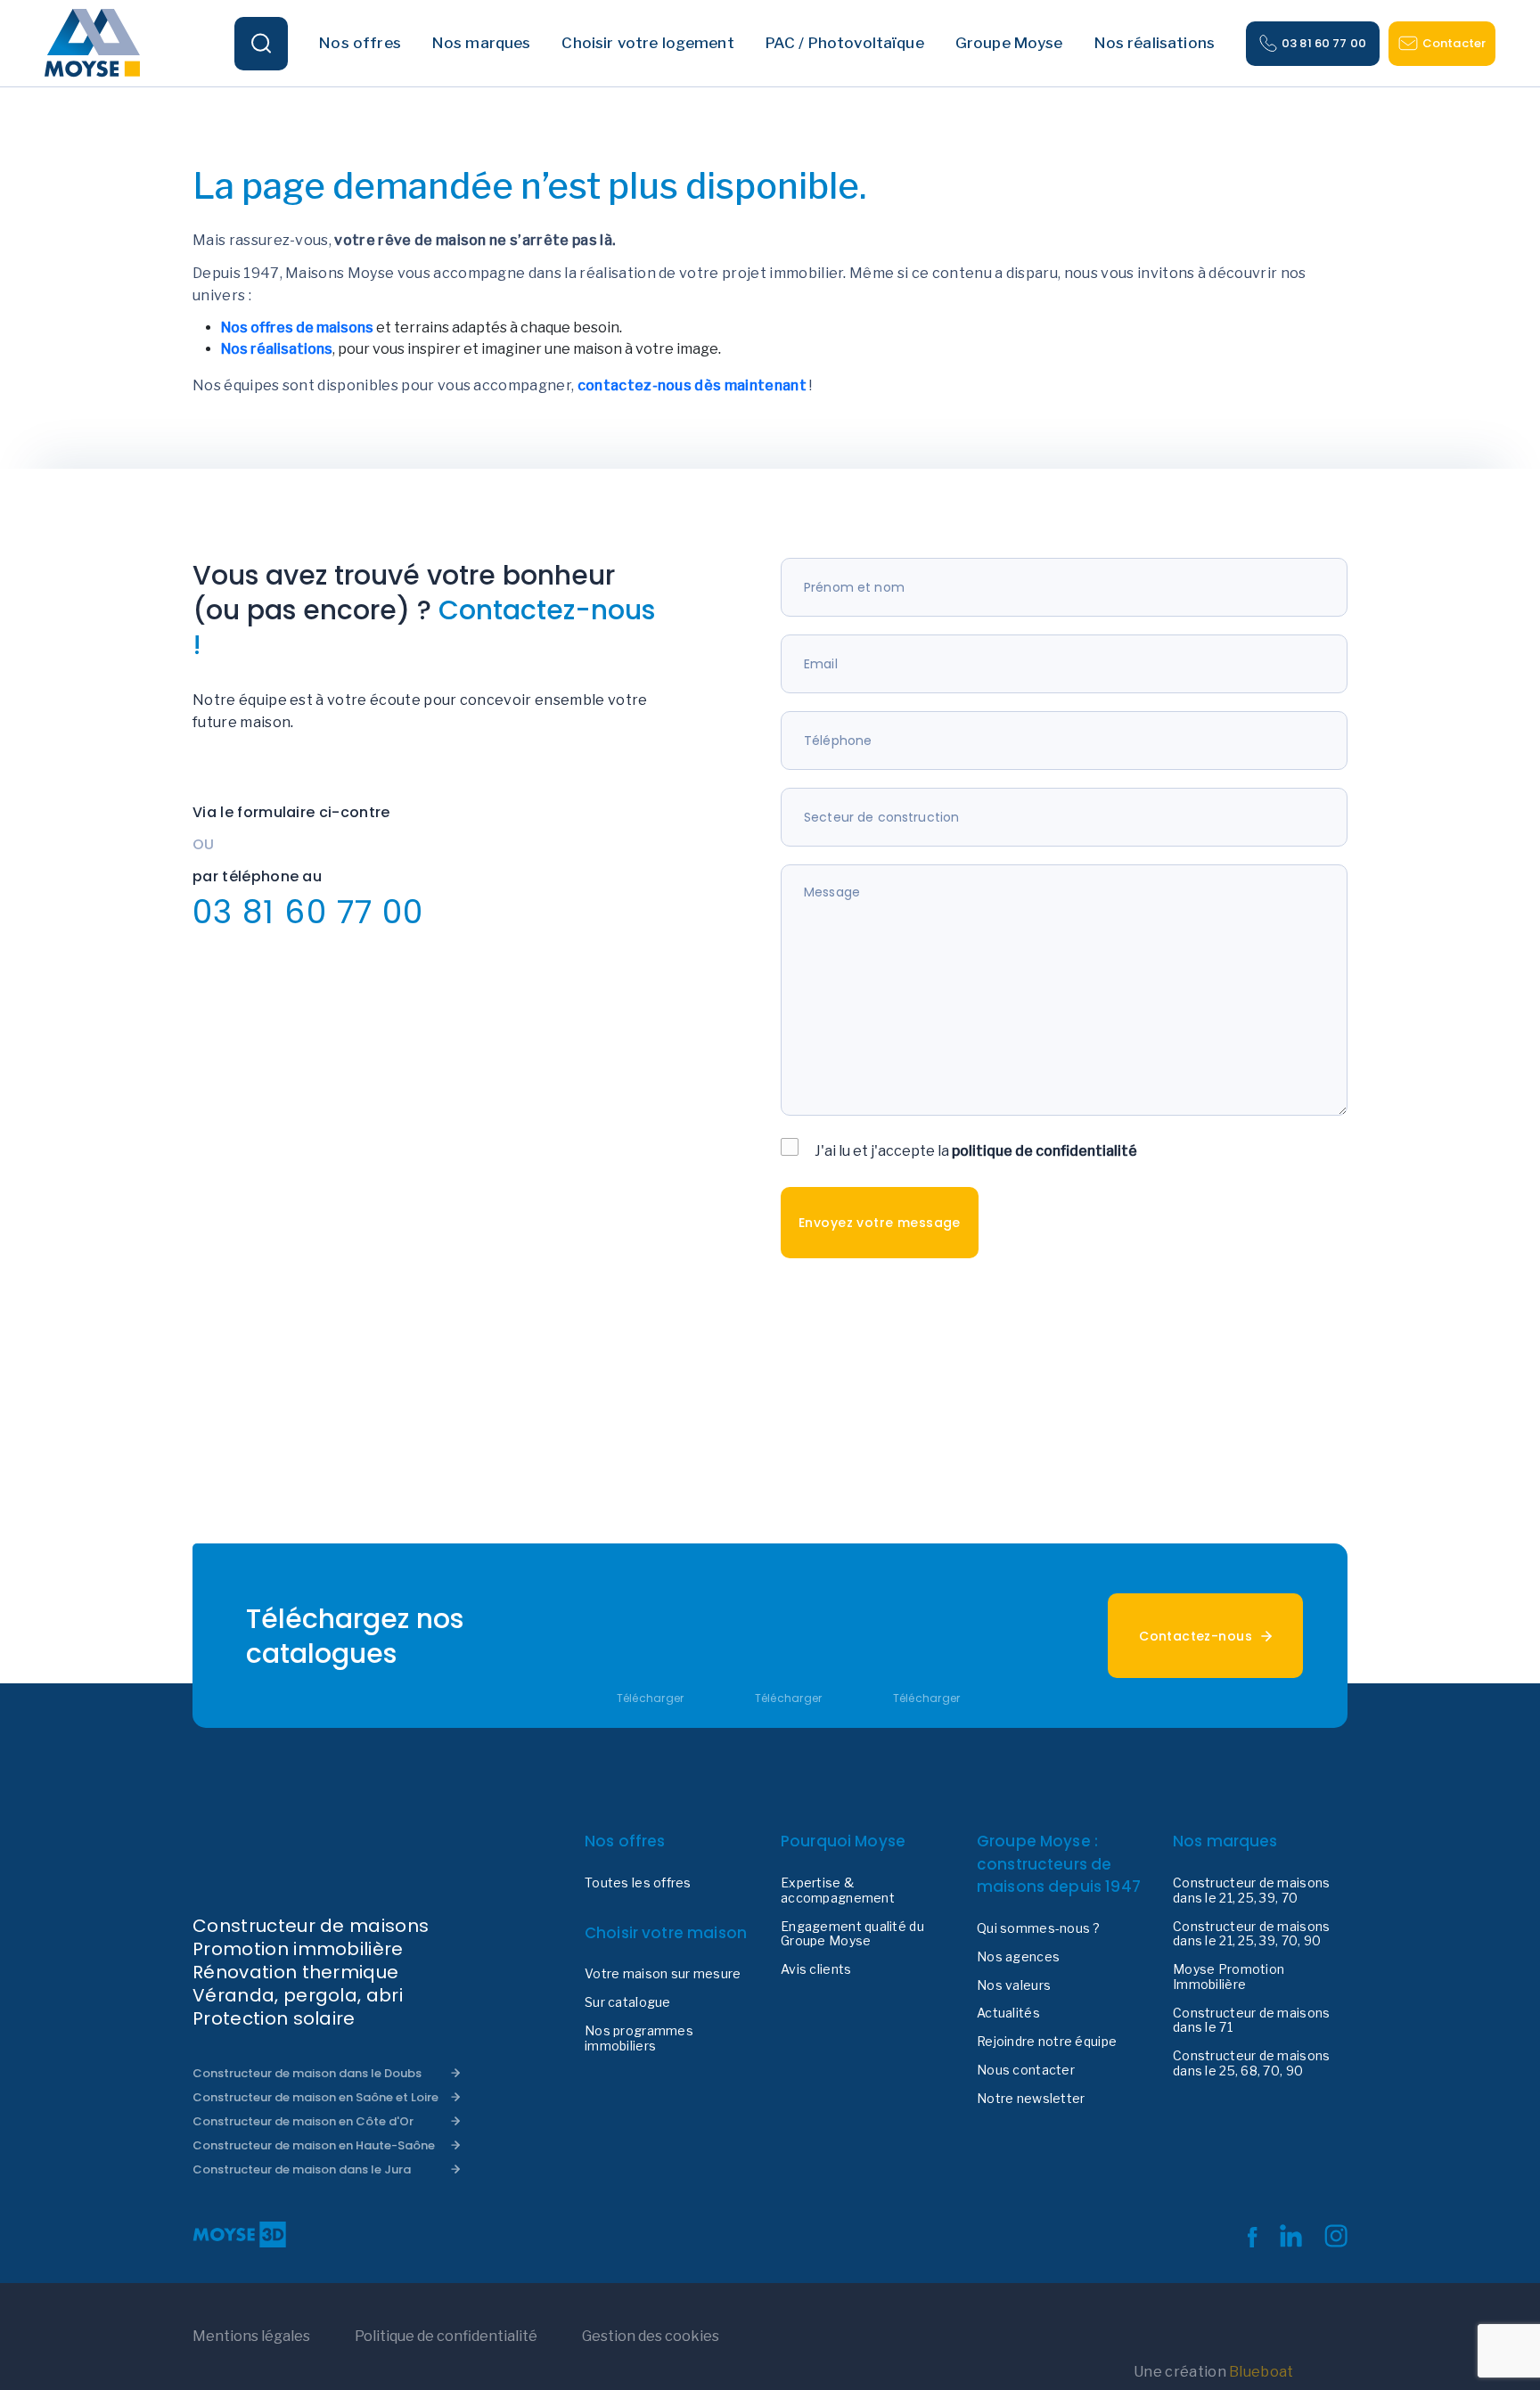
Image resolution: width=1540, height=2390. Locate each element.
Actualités (1008, 2013)
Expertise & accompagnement (838, 1891)
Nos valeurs (1014, 1985)
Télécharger (651, 1698)
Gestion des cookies (651, 2336)
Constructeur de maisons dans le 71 (1251, 2021)
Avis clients (816, 1969)
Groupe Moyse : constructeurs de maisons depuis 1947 (1059, 1864)
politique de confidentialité (1044, 1151)
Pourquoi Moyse (843, 1841)
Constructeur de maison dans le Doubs (307, 2073)
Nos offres (625, 1841)
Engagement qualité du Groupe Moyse (852, 1934)
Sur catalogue (628, 2002)
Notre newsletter (1031, 2099)
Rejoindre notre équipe (1047, 2042)
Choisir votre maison (666, 1933)
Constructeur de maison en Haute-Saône (314, 2145)
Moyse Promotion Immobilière (1229, 1977)
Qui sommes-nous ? (1039, 1928)
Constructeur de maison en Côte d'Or (303, 2121)
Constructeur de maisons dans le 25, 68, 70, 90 (1251, 2063)
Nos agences (1018, 1957)
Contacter (1454, 43)
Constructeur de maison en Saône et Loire (315, 2097)
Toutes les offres (638, 1883)
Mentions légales (251, 2336)
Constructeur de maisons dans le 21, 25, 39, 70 (1251, 1891)
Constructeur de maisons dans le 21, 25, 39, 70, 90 (1251, 1934)
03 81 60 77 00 (1324, 43)
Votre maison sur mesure (663, 1974)
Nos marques (1225, 1841)
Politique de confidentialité (446, 2336)
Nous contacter (1026, 2070)
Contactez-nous (1196, 1636)
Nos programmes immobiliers (639, 2038)
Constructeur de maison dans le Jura (302, 2169)
